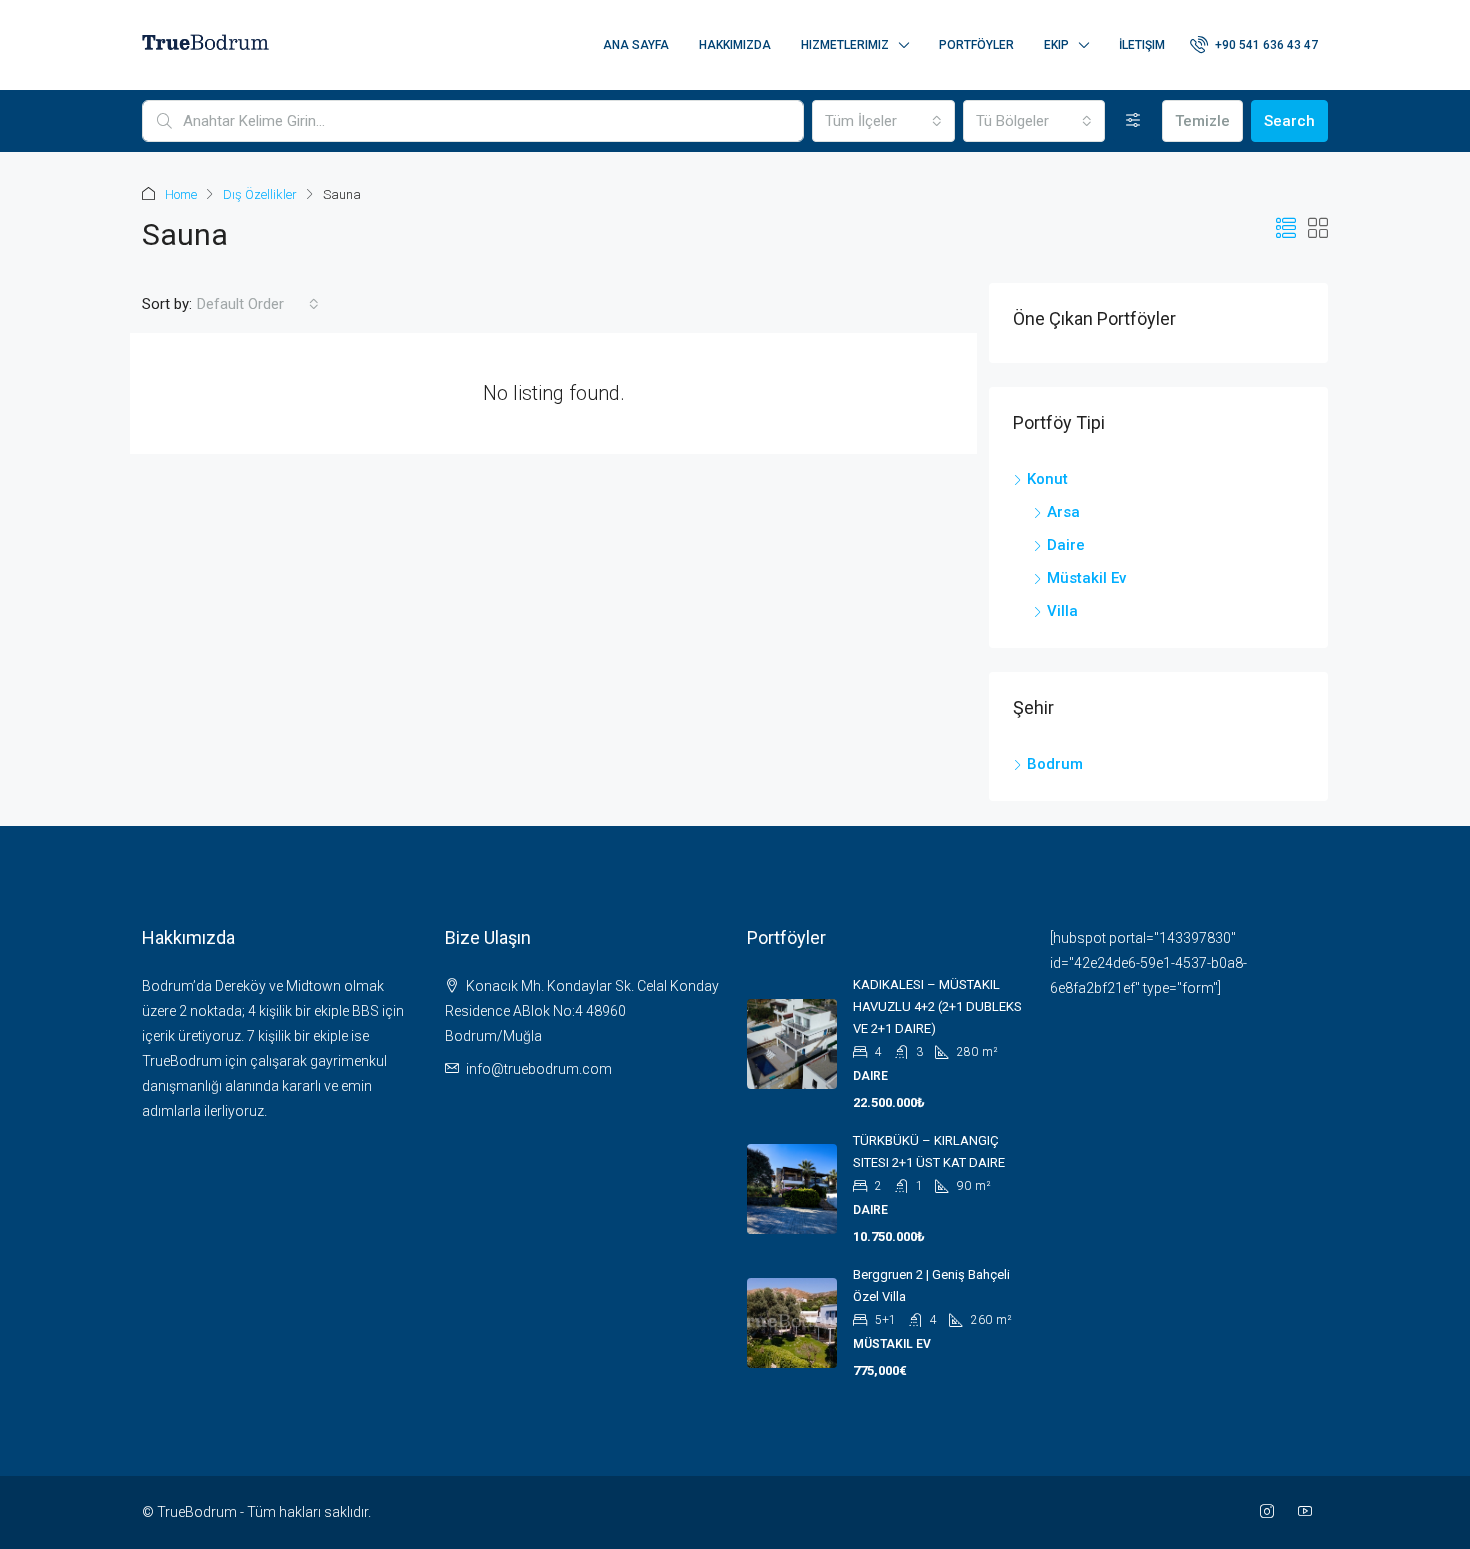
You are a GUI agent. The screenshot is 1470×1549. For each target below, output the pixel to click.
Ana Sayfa (636, 45)
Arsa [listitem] (1063, 512)
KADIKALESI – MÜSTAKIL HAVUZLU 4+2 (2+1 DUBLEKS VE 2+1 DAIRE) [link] (937, 1006)
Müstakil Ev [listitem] (1086, 578)
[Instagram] (1271, 1512)
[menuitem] (1254, 45)
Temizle (1202, 121)
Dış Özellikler (260, 194)
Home (181, 194)
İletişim (1142, 45)
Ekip (1056, 45)
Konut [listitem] (1047, 479)
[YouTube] (1309, 1512)
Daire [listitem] (1066, 545)
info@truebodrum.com (539, 1069)
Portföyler (976, 45)
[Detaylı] (1133, 121)
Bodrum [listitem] (1055, 764)
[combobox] (883, 121)
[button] (1286, 229)
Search (1289, 121)
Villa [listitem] (1062, 611)
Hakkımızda (735, 45)
